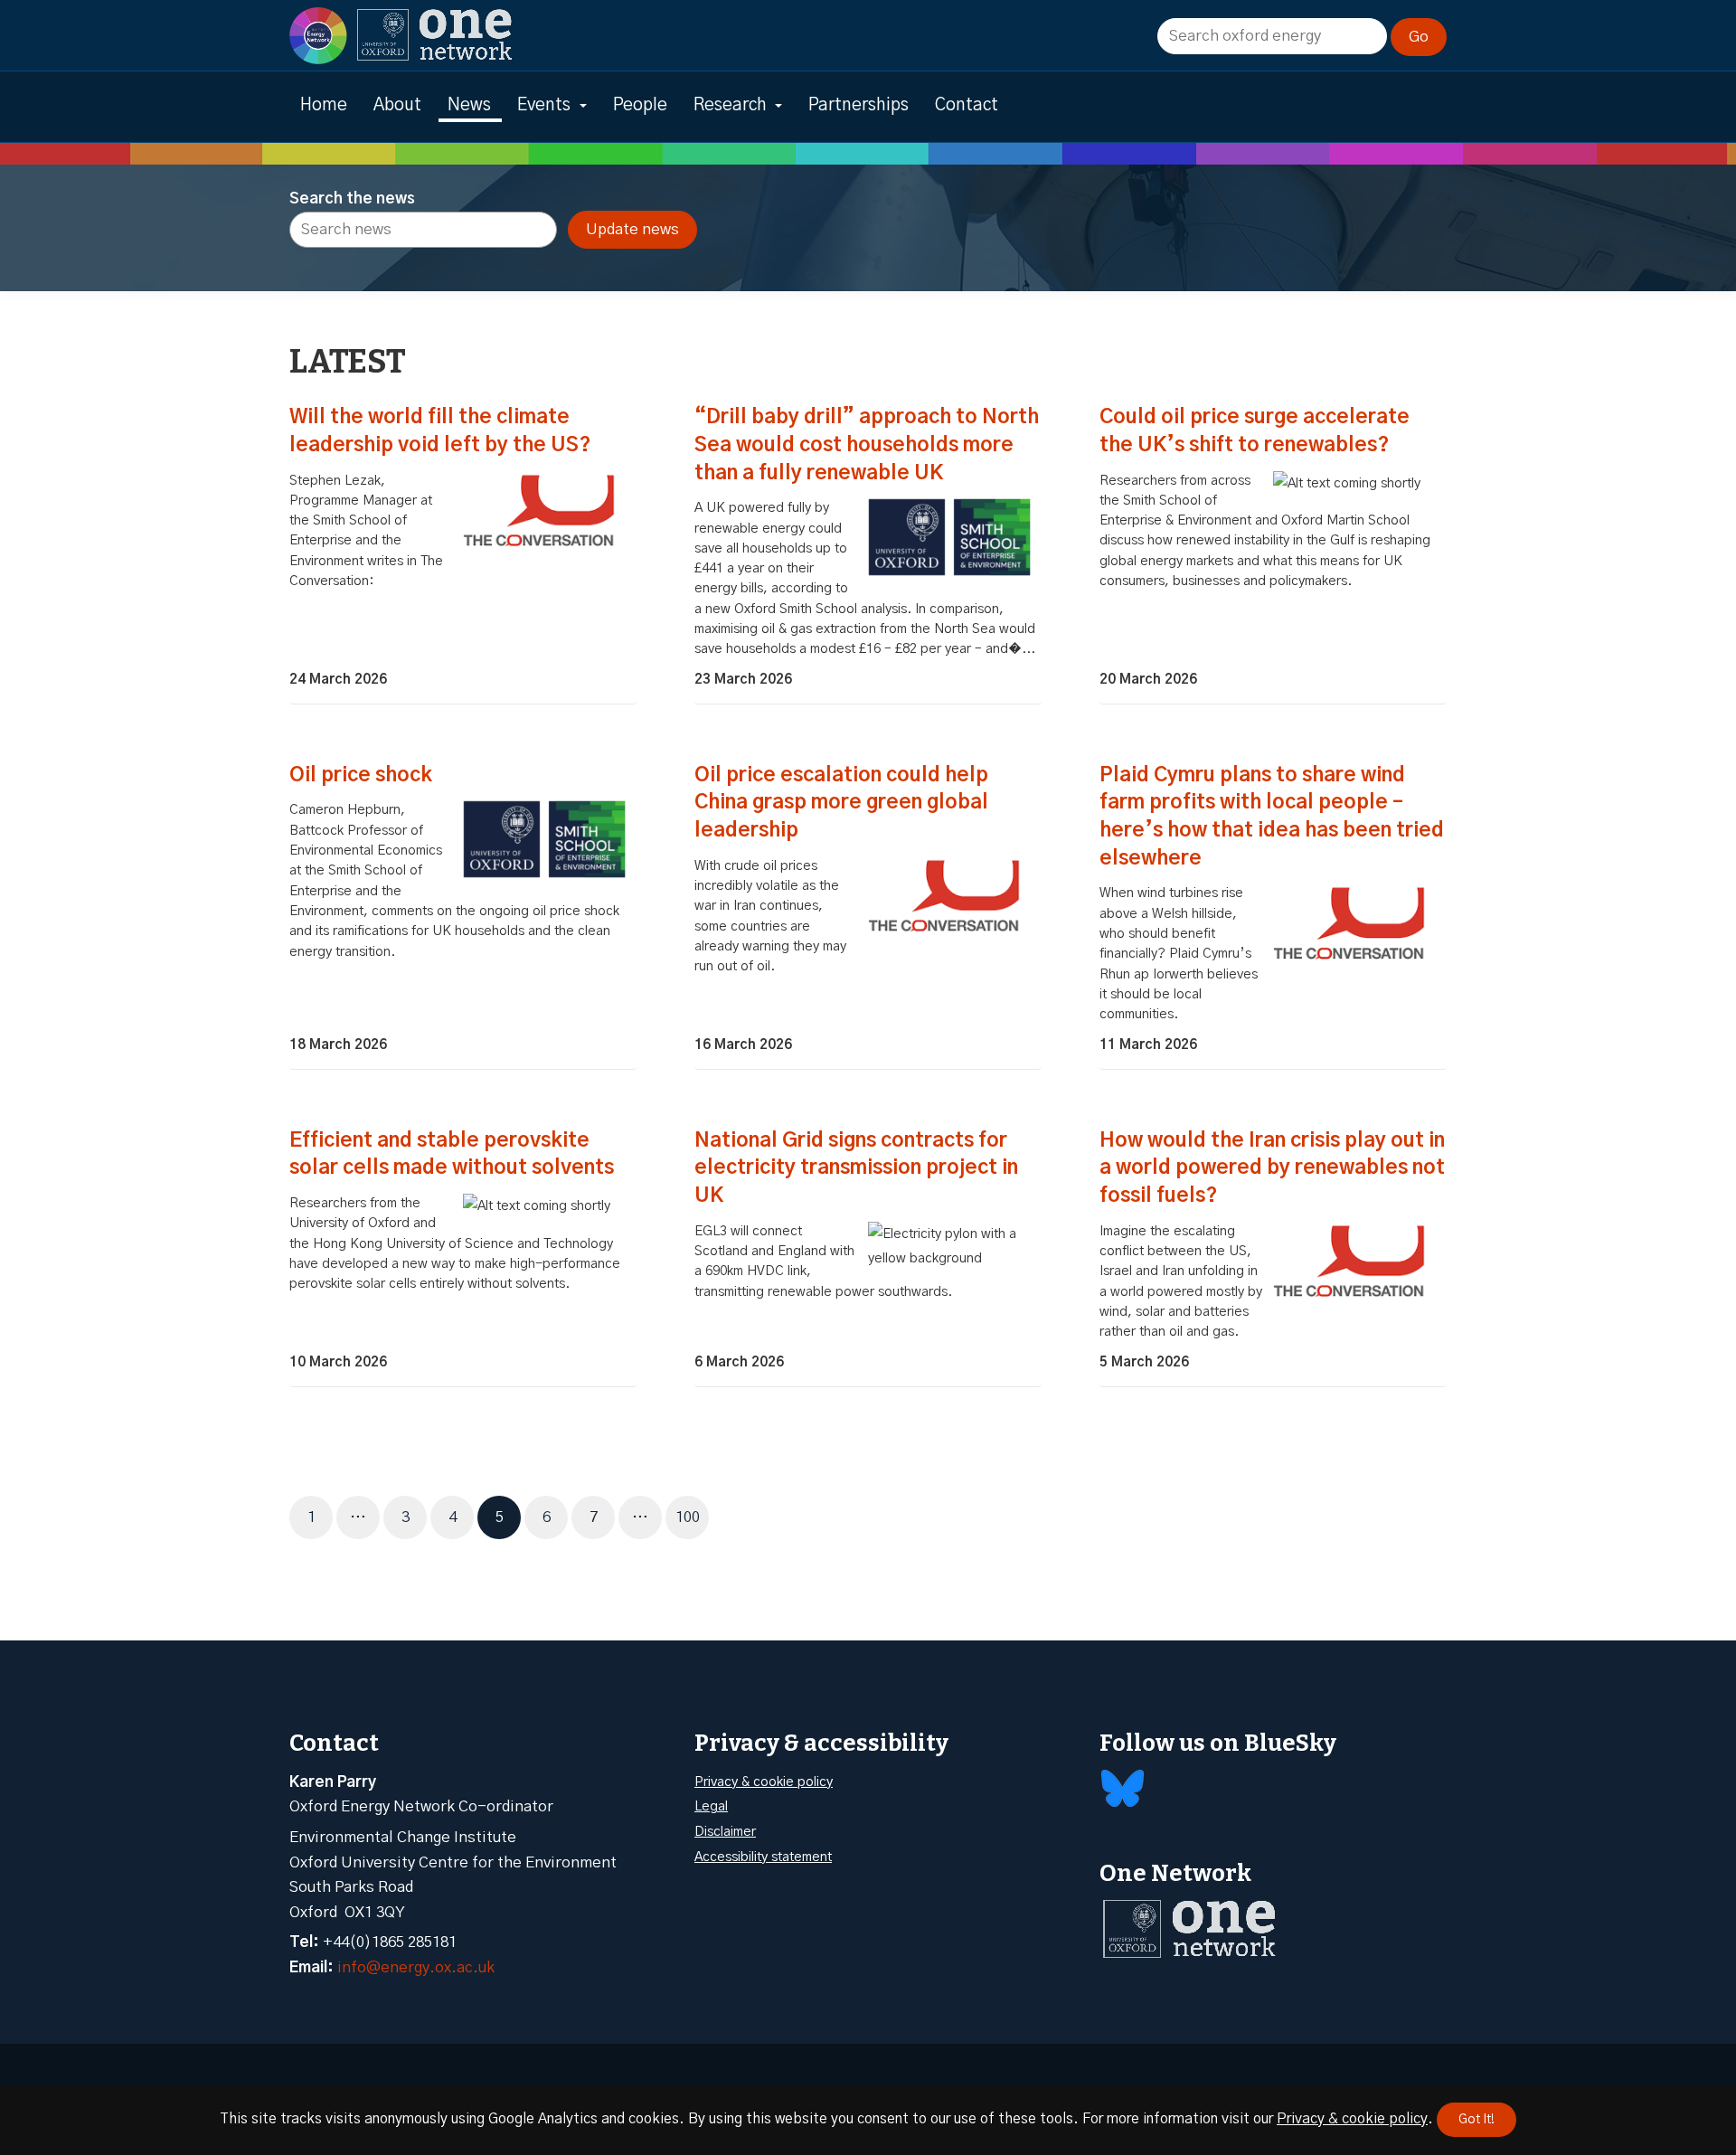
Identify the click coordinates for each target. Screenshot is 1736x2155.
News (469, 105)
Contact (967, 105)
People (640, 105)
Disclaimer (725, 1832)
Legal (711, 1806)
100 (692, 1517)
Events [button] (544, 105)
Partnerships (859, 105)
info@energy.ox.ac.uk (416, 1967)
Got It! (1477, 2120)
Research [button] (730, 105)
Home (324, 105)
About (397, 105)
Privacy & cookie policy (764, 1782)
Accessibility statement (763, 1857)
